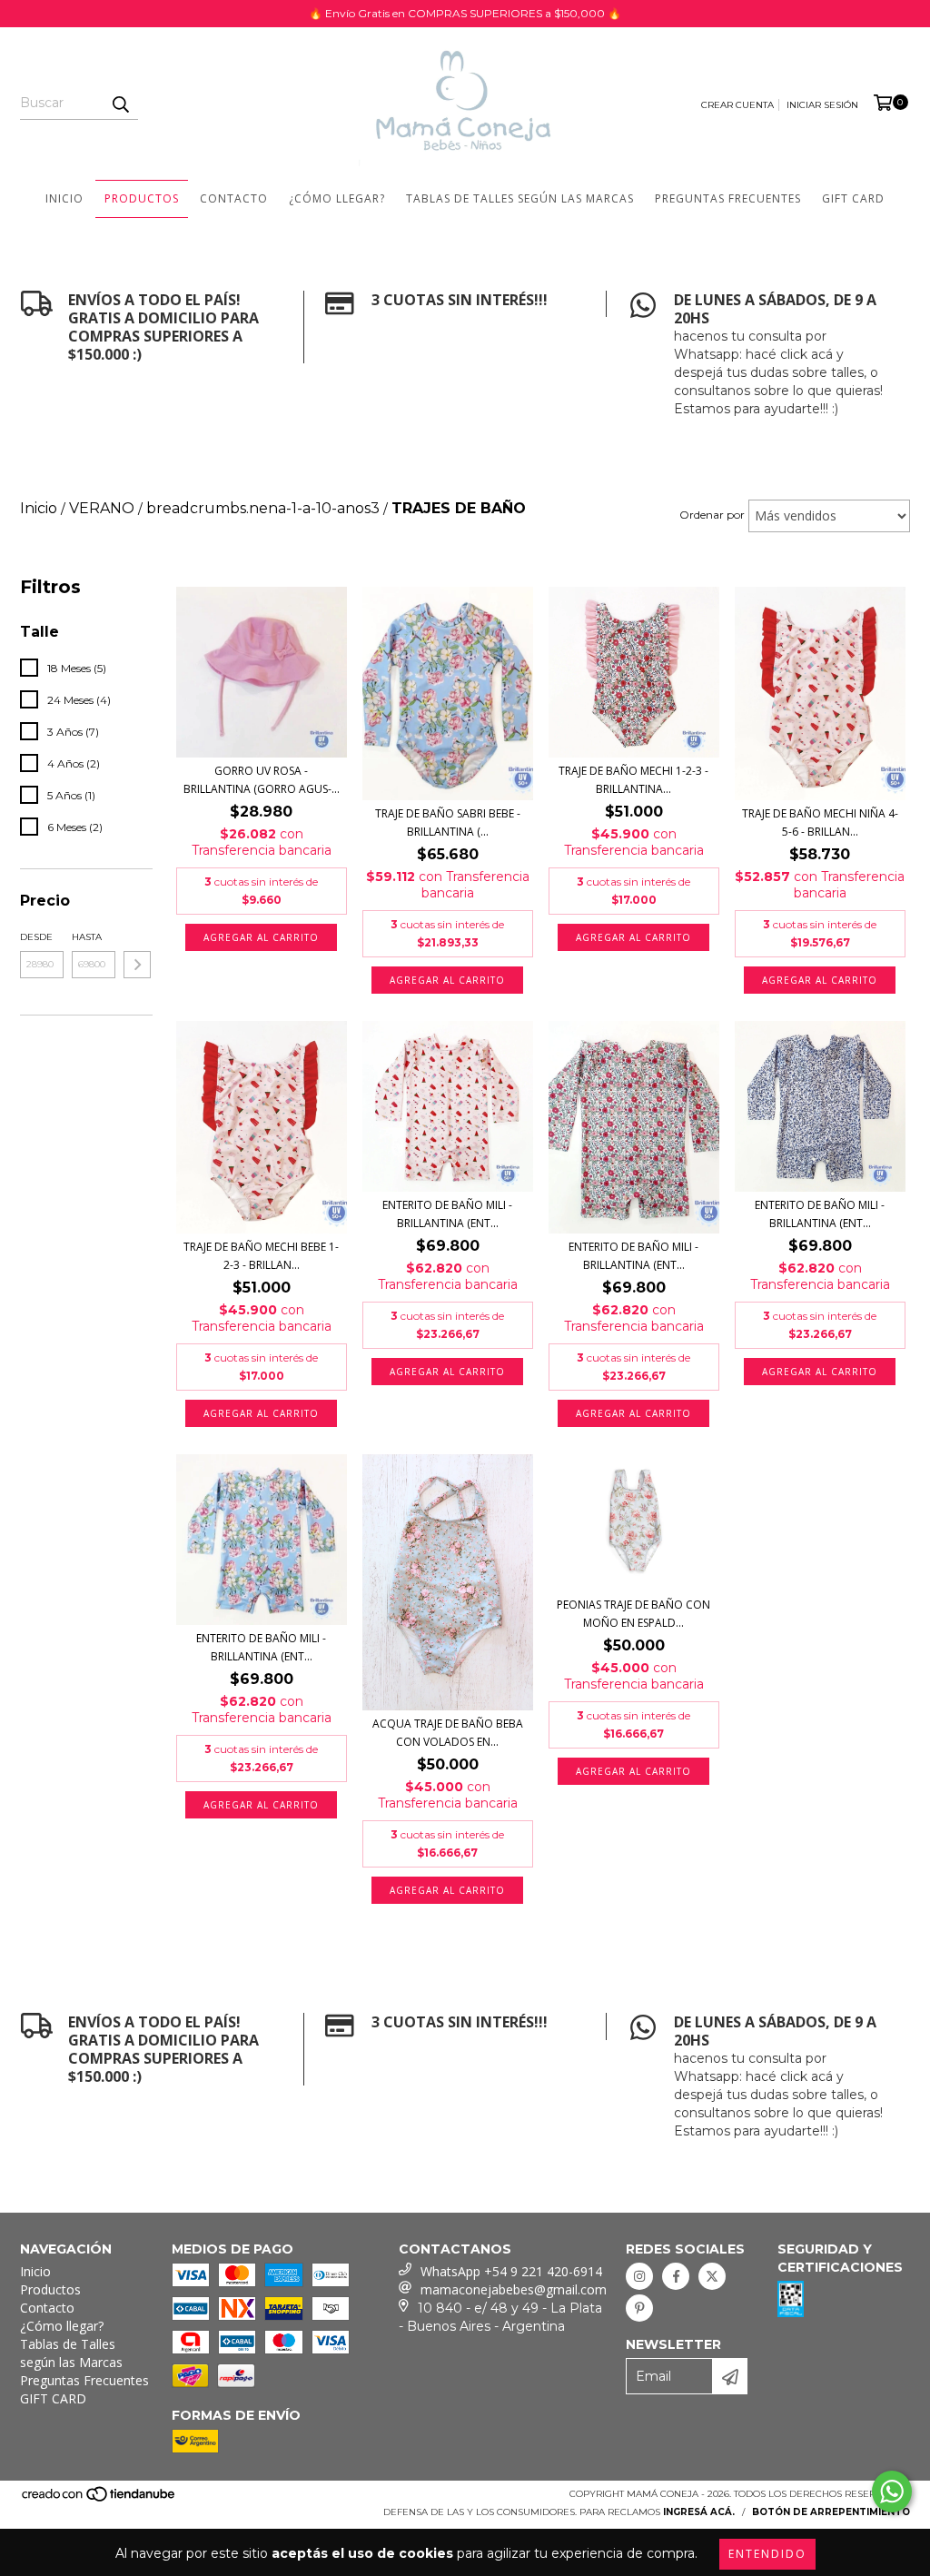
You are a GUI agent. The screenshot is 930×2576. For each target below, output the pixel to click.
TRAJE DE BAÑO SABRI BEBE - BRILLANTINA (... (448, 822)
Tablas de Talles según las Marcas (520, 198)
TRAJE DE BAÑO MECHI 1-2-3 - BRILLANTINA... (633, 780)
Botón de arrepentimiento (831, 2512)
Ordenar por (712, 515)
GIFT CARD (853, 198)
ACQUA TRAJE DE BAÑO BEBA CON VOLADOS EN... (448, 1733)
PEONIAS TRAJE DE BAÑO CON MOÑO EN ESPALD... (633, 1614)
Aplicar (137, 965)
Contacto (234, 198)
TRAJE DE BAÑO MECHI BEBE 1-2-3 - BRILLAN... (261, 1256)
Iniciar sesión (822, 105)
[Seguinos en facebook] (676, 2276)
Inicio (64, 198)
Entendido (767, 2554)
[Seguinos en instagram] (639, 2276)
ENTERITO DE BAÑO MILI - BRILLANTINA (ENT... (447, 1214)
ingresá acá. (699, 2512)
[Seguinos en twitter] (712, 2276)
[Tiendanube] (99, 2500)
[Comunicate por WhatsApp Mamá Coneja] (892, 2492)
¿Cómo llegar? (337, 198)
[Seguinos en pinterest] (639, 2308)
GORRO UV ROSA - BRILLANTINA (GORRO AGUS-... (262, 780)
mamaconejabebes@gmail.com (514, 2289)
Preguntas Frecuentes (728, 198)
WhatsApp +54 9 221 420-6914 (511, 2271)
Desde (36, 937)
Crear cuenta (737, 105)
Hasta (87, 937)
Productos (142, 198)
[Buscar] (120, 104)
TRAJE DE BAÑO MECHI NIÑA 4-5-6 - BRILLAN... (820, 822)
